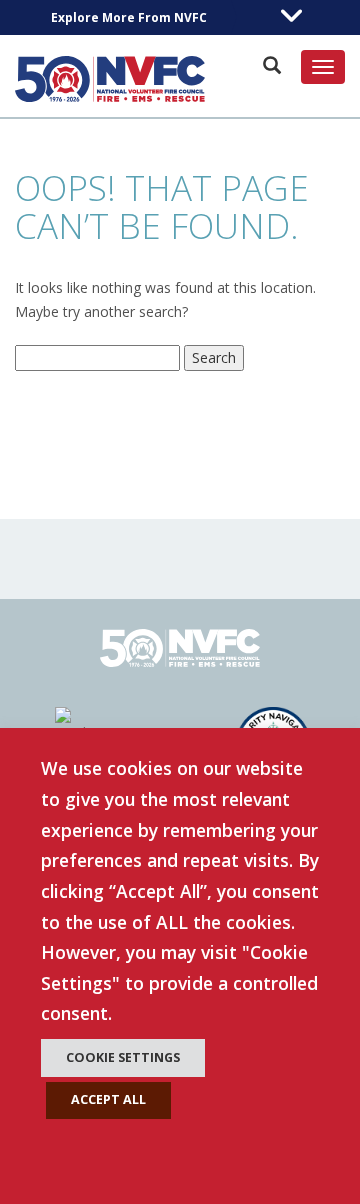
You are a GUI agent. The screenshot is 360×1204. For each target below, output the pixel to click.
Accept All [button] (108, 1099)
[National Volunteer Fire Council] (110, 79)
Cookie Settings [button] (123, 1057)
